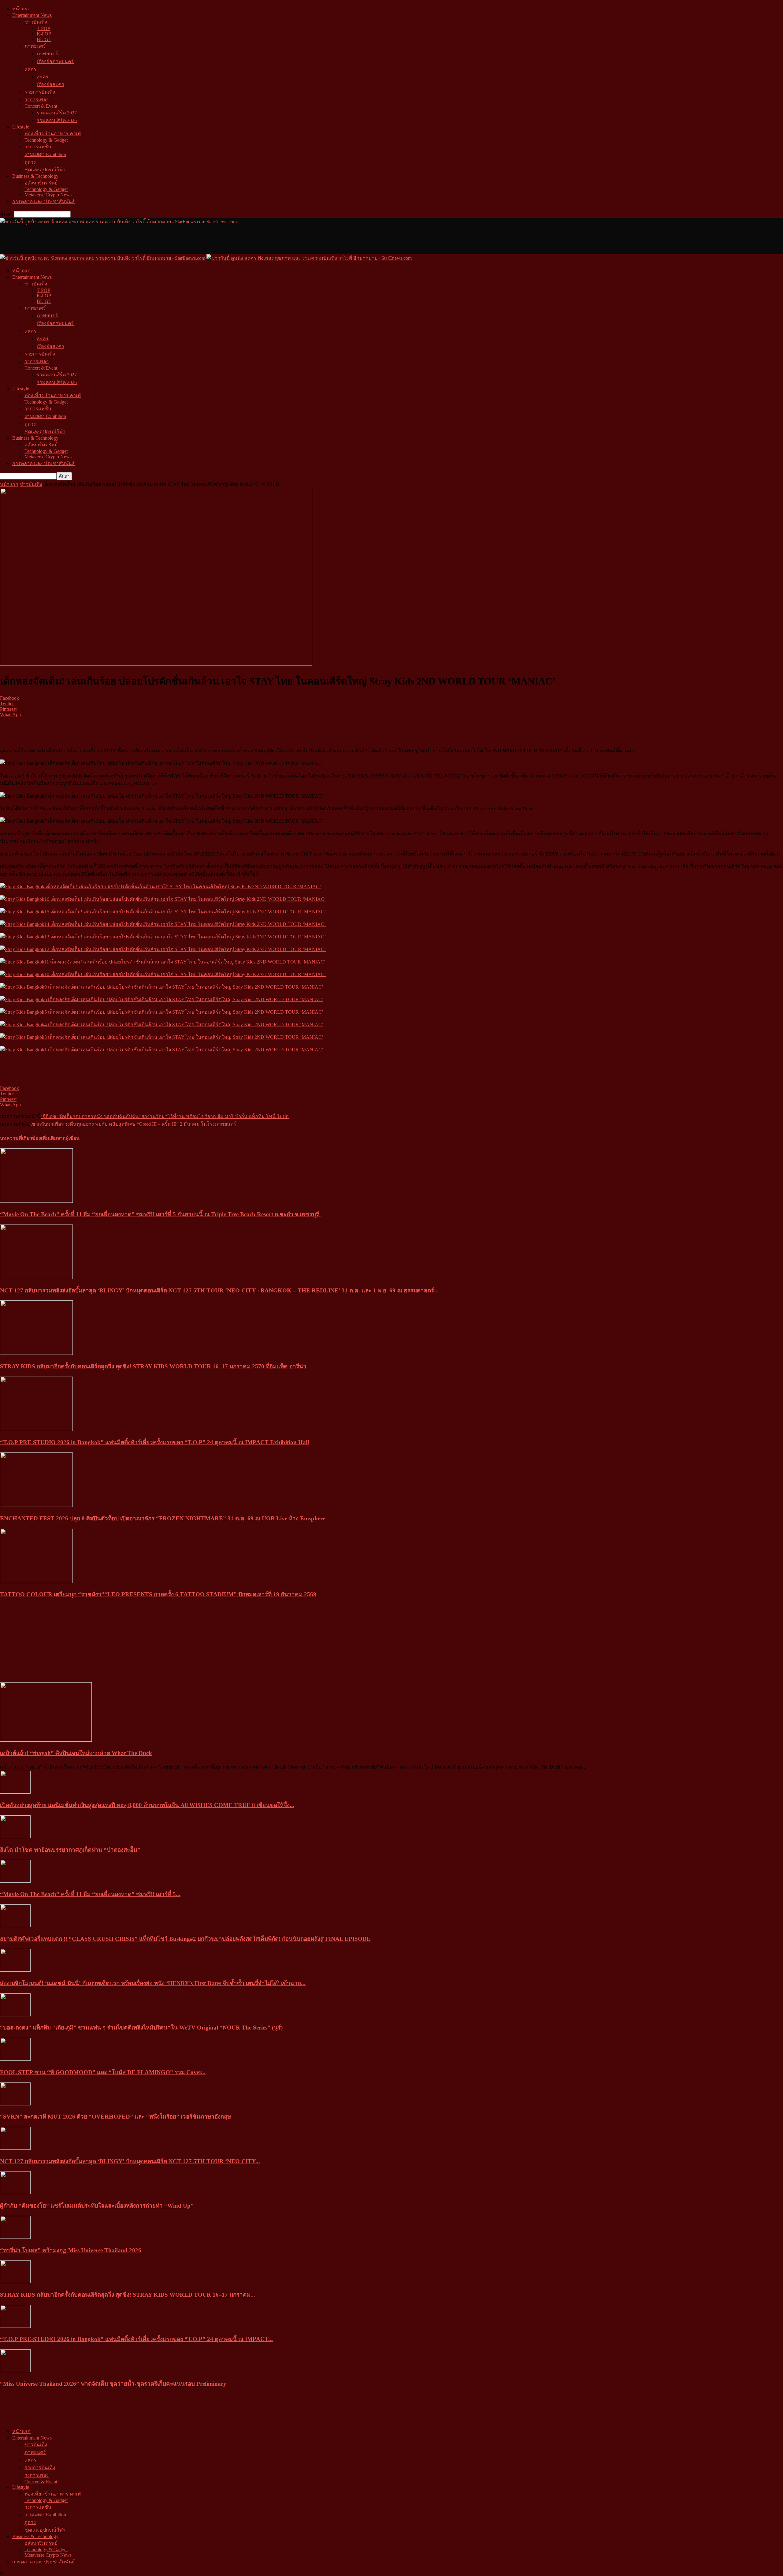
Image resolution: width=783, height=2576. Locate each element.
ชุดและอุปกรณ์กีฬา (45, 170)
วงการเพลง (37, 100)
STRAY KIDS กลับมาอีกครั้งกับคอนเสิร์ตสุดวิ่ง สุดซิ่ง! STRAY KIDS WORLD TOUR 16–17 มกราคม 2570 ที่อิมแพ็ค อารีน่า (153, 1366)
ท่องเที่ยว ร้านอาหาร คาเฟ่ (53, 134)
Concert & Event (41, 106)
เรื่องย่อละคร (50, 84)
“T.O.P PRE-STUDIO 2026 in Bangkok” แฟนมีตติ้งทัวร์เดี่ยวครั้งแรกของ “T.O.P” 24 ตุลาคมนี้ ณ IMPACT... (136, 2339)
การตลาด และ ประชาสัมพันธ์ (44, 201)
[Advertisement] (111, 239)
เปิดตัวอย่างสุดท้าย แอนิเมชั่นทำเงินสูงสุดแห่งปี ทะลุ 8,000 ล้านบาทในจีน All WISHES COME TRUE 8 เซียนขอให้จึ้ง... (147, 1805)
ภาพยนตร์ (35, 46)
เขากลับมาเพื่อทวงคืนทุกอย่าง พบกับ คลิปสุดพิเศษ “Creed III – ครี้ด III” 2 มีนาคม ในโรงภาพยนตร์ (133, 1124)
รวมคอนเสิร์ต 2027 (57, 113)
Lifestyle (21, 127)
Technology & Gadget (46, 140)
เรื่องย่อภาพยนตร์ (55, 61)
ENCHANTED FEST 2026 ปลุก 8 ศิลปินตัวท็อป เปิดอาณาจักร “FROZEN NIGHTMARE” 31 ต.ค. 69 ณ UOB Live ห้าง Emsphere (163, 1518)
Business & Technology (35, 176)
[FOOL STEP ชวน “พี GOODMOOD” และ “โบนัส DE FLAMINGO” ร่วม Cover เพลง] (15, 2059)
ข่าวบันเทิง (36, 22)
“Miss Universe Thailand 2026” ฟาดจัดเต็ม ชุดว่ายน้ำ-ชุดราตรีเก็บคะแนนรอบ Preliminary (113, 2384)
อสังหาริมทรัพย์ (41, 183)
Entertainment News (32, 15)
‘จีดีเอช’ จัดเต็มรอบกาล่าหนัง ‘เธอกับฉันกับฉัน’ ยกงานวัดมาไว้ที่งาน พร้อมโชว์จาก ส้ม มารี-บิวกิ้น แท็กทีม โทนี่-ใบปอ (165, 1116)
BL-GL (44, 39)
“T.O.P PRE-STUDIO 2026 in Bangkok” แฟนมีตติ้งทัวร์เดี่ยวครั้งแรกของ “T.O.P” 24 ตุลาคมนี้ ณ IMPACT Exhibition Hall (154, 1442)
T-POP (43, 28)
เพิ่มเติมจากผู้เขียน (60, 1138)
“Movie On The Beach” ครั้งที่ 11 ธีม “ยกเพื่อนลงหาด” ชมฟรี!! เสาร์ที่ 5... (90, 1894)
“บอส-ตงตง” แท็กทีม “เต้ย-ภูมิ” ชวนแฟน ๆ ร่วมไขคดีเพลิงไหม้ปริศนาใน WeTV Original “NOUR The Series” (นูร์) (141, 2028)
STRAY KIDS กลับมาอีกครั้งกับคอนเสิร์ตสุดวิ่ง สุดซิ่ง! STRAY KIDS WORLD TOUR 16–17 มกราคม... (128, 2295)
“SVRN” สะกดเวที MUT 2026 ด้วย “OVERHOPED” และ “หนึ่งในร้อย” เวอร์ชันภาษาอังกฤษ (115, 2117)
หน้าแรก (21, 9)
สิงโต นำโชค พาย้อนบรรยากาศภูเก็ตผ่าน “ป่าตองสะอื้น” (70, 1850)
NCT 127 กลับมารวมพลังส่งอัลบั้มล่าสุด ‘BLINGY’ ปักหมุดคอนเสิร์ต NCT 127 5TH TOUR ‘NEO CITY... (130, 2161)
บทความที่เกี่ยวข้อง (20, 1138)
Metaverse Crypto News (48, 195)
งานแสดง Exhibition (45, 154)
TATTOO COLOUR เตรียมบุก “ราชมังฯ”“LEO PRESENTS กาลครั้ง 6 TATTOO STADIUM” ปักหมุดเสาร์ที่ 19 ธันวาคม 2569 (158, 1594)
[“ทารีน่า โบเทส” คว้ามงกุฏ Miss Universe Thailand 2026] (15, 2237)
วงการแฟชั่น (38, 147)
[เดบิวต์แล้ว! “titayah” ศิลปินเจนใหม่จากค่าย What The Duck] (46, 1740)
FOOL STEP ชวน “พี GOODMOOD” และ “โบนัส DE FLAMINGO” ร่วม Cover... (103, 2072)
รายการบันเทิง (40, 92)
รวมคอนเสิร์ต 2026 (57, 120)
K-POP (44, 34)
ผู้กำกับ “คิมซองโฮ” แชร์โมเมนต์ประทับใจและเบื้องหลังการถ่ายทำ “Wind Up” (97, 2206)
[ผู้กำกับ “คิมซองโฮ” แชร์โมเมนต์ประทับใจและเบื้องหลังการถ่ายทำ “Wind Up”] (15, 2192)
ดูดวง (30, 162)
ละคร (30, 69)
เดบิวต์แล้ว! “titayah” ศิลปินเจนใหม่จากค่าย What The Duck (76, 1753)
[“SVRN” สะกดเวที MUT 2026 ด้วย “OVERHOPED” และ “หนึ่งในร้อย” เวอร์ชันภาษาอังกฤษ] (15, 2104)
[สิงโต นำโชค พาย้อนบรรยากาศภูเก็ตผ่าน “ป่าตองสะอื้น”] (15, 1837)
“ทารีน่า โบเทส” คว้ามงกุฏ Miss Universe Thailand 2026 (71, 2250)
